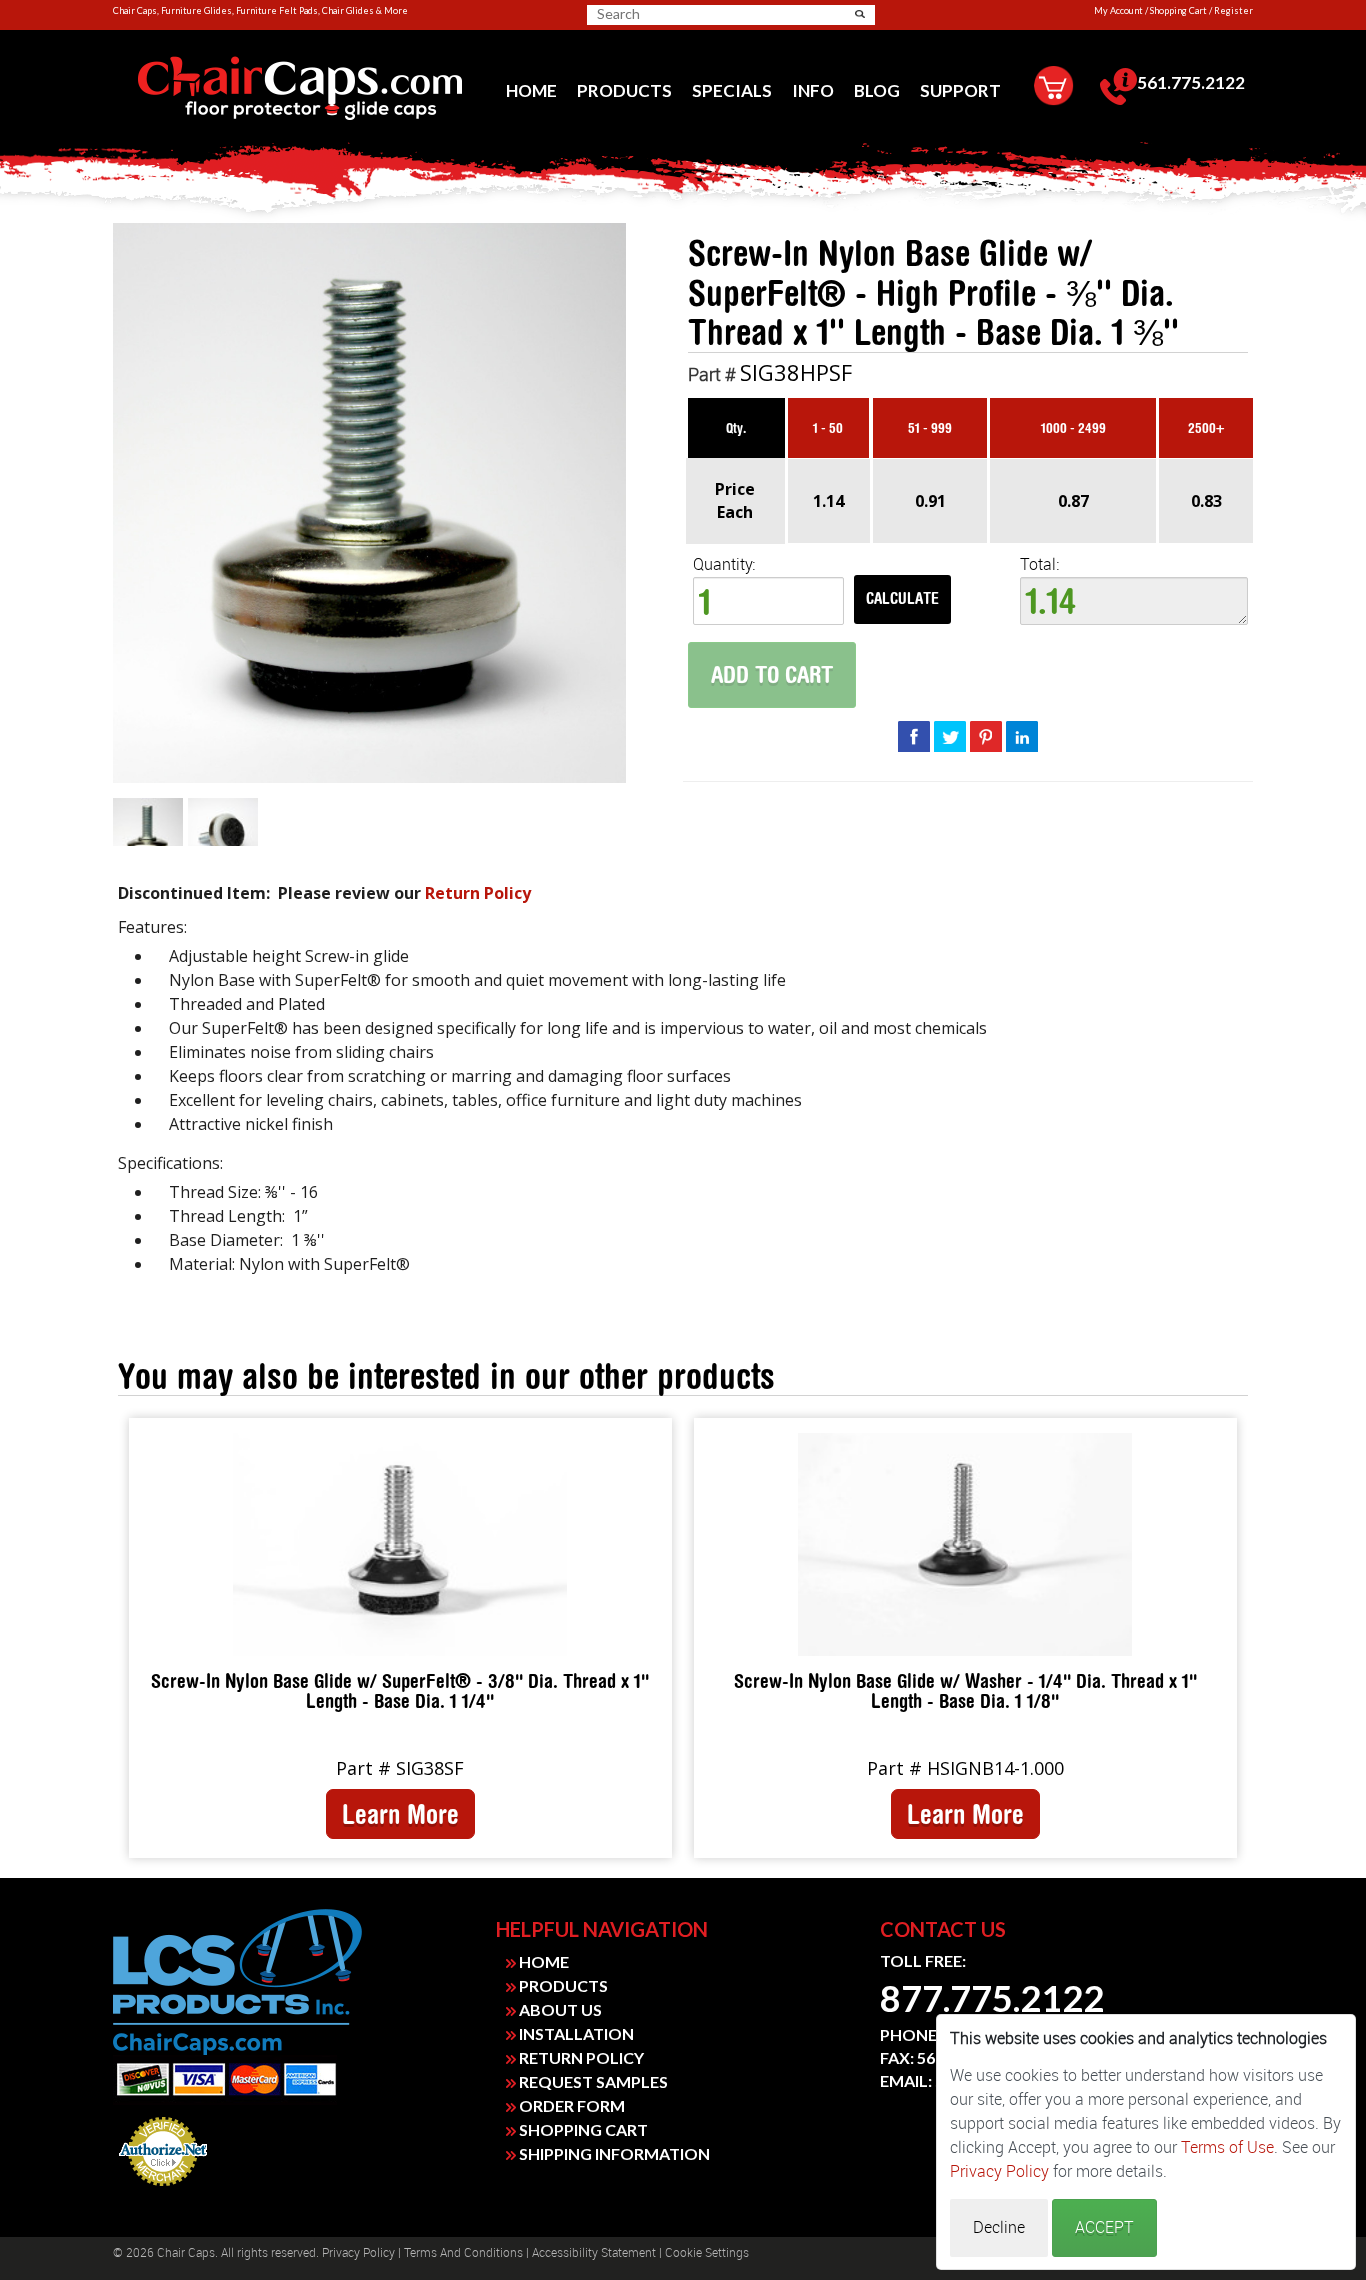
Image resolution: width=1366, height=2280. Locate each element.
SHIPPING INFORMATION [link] (613, 2153)
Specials (732, 90)
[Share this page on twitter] (950, 736)
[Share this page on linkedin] (1022, 736)
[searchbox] (667, 14)
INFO (813, 90)
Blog (877, 90)
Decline (999, 2227)
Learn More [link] (400, 1814)
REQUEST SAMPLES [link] (592, 2081)
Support (960, 90)
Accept (1104, 2227)
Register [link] (1233, 10)
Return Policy (478, 893)
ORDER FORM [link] (570, 2105)
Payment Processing (163, 2192)
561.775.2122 (1191, 82)
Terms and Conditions (463, 2253)
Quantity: (724, 564)
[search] (675, 14)
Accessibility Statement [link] (594, 2253)
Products (624, 90)
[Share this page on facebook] (914, 736)
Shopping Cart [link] (1178, 10)
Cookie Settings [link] (707, 2253)
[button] (860, 14)
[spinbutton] (768, 601)
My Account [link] (1118, 10)
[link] (299, 89)
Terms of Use (1227, 2147)
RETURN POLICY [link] (580, 2057)
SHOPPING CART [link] (582, 2129)
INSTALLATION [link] (575, 2033)
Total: (1039, 564)
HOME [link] (542, 1961)
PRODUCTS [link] (562, 1985)
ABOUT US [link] (559, 2009)
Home (531, 90)
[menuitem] (531, 90)
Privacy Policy (358, 2253)
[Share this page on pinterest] (986, 736)
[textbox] (1134, 601)
